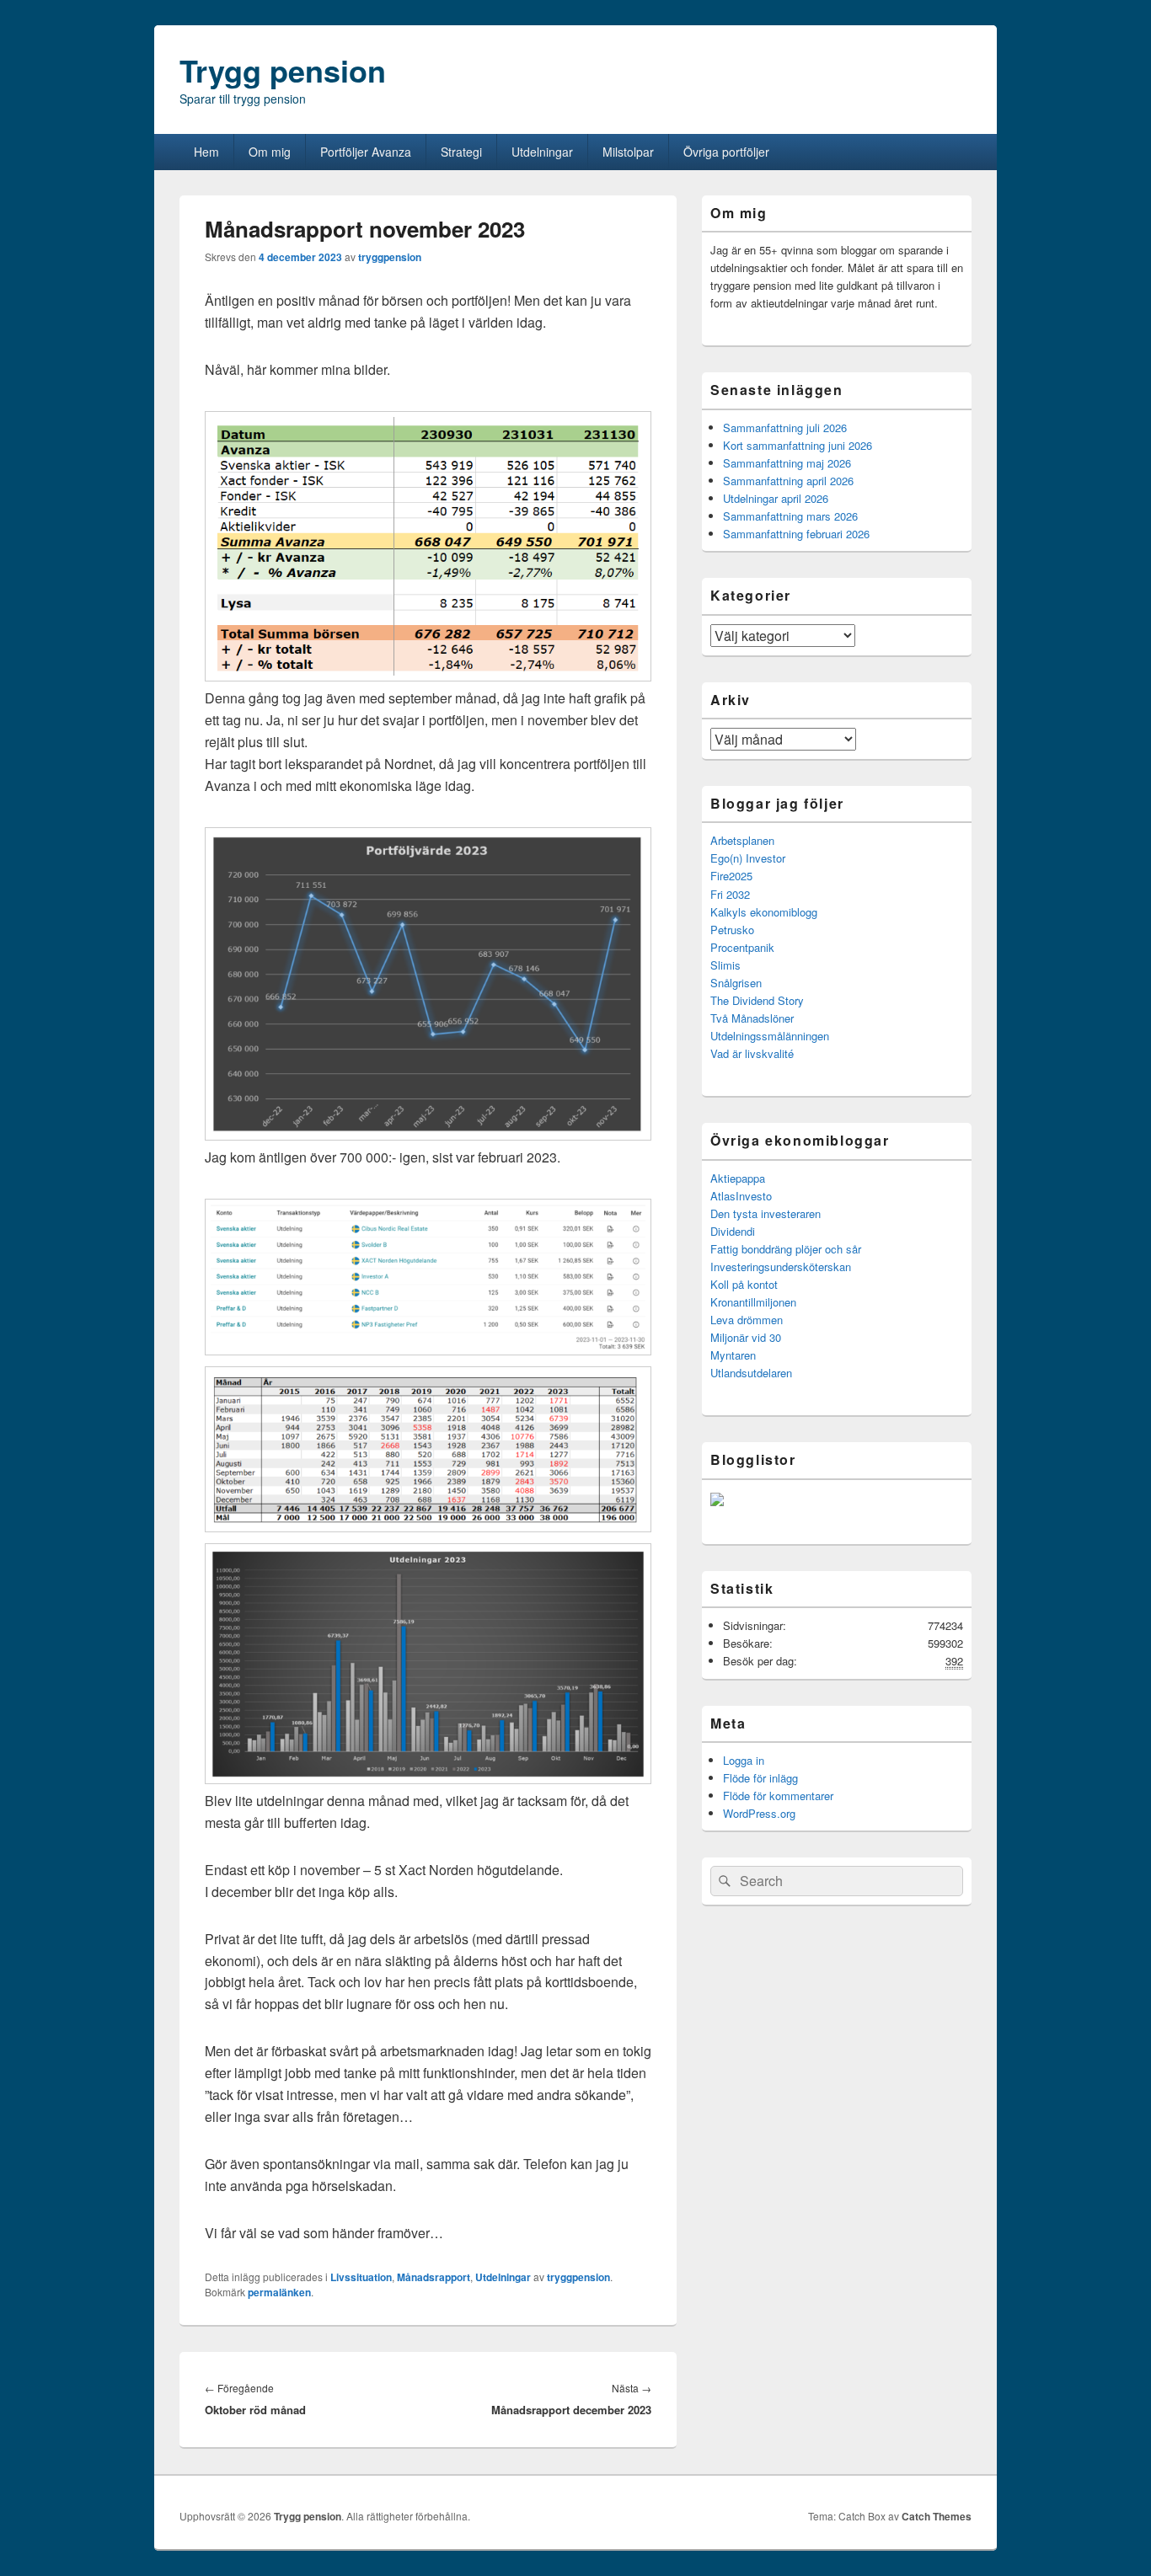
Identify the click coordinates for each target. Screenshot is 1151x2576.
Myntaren (733, 1355)
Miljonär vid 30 (746, 1337)
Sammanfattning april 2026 (788, 481)
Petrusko (732, 930)
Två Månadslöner (752, 1018)
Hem (206, 152)
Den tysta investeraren (766, 1213)
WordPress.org (759, 1813)
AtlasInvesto (741, 1196)
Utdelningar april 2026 (776, 498)
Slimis (725, 965)
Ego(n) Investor (748, 858)
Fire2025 (731, 876)
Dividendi (733, 1231)
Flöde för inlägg (760, 1778)
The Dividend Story (757, 1000)
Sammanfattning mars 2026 (790, 516)
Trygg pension (283, 70)
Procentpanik (742, 947)
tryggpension (390, 257)
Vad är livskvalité (752, 1053)
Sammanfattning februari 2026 (796, 534)
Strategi (461, 152)
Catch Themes (937, 2516)
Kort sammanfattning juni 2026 (798, 445)
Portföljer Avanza (366, 152)
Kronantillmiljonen (753, 1302)
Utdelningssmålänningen (770, 1036)
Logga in (744, 1760)
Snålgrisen (736, 983)
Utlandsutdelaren (751, 1373)
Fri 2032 (730, 894)
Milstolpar (628, 152)
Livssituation (361, 2277)
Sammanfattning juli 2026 (785, 428)
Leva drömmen (747, 1320)
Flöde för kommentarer (778, 1796)
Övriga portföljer (726, 152)
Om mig (270, 152)
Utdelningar (542, 152)
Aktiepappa (738, 1178)
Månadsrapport (434, 2277)
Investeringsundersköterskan (781, 1267)
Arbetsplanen (742, 840)
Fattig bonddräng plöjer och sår (786, 1249)
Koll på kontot (744, 1284)
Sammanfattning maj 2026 (787, 463)
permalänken (279, 2292)
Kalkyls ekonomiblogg (764, 912)
